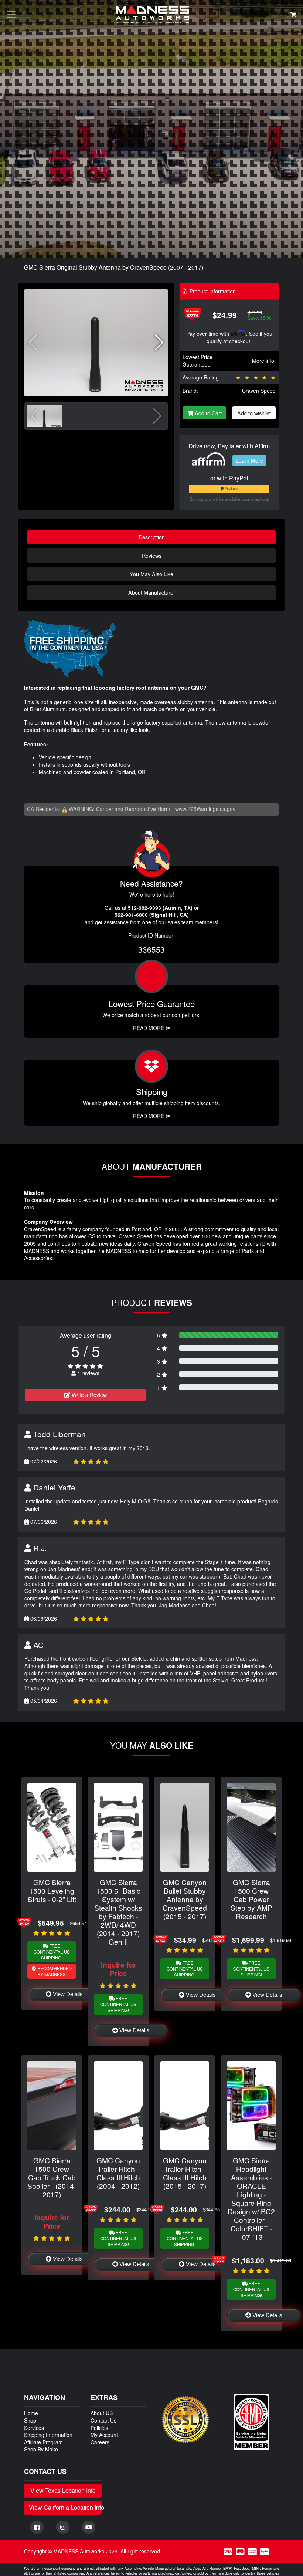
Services (34, 2428)
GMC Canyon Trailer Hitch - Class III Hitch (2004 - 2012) (118, 2173)
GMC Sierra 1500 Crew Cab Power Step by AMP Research (251, 1899)
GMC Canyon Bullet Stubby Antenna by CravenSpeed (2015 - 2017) (185, 1899)
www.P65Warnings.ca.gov (205, 809)
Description (152, 537)
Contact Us (103, 2420)
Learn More (249, 460)
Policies (99, 2428)
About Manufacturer (152, 592)
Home (31, 2413)
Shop (30, 2420)
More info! (264, 361)
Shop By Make (41, 2449)
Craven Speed (259, 391)
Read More (149, 1028)
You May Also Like (151, 574)
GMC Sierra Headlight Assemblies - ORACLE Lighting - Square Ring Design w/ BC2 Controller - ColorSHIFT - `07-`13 (251, 2198)
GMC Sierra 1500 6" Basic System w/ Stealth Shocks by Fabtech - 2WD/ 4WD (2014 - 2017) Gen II (118, 1912)
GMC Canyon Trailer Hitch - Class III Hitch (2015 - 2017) (185, 2173)
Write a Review (88, 1395)
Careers (100, 2442)
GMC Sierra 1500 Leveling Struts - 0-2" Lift (52, 1890)
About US (102, 2413)
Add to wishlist (254, 413)
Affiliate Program (43, 2442)
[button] (159, 342)
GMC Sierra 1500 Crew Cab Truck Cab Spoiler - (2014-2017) (52, 2177)
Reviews (152, 555)
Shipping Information (48, 2435)
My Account (104, 2435)
